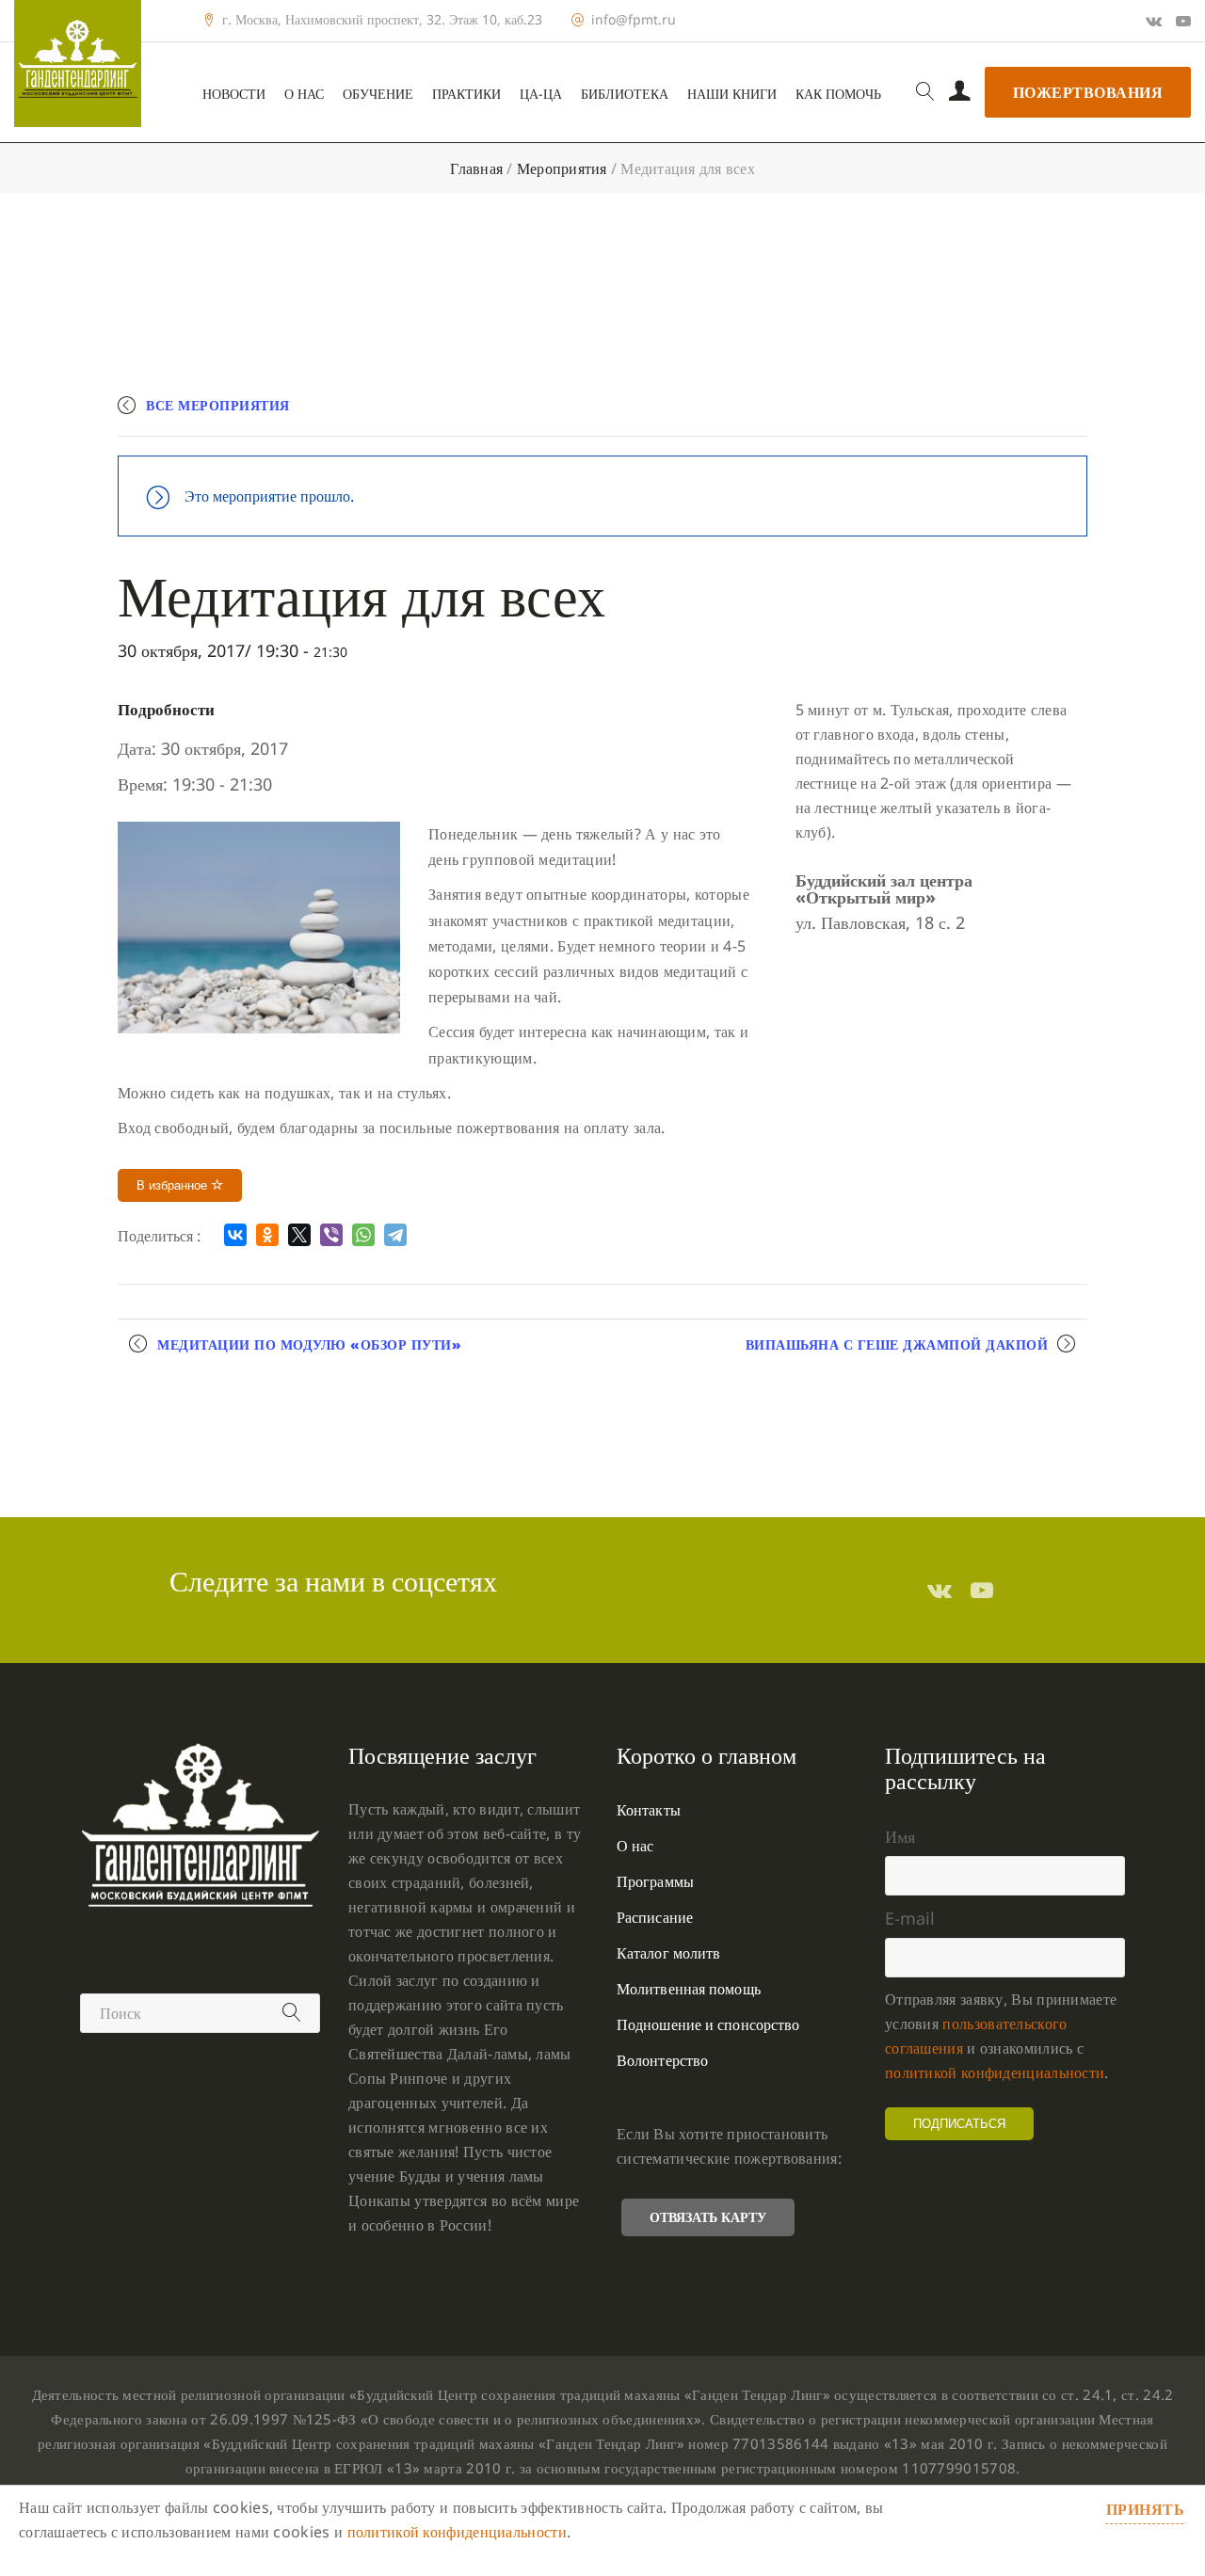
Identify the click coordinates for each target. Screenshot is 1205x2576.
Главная (476, 168)
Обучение (378, 94)
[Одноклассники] (267, 1235)
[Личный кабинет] (960, 92)
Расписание (655, 1917)
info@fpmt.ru (634, 20)
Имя (900, 1836)
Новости (234, 94)
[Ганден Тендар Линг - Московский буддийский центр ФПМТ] (78, 64)
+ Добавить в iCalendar (999, 414)
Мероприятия (562, 168)
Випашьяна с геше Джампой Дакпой (897, 1344)
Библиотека (625, 94)
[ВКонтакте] (235, 1235)
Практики (466, 94)
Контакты (649, 1810)
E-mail (910, 1918)
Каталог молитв (668, 1953)
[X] (299, 1235)
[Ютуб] (1183, 21)
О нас (304, 94)
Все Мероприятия (218, 405)
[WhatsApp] (363, 1235)
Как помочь (838, 94)
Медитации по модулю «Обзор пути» (309, 1344)
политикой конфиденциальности (995, 2072)
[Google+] (1154, 21)
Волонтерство (662, 2060)
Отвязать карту (708, 2217)
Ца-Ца (541, 94)
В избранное (174, 1185)
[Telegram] (395, 1235)
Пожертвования (1088, 92)
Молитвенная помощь (689, 1989)
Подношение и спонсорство (708, 2024)
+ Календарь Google (811, 414)
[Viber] (331, 1235)
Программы (655, 1881)
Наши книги (732, 94)
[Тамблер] (940, 1590)
